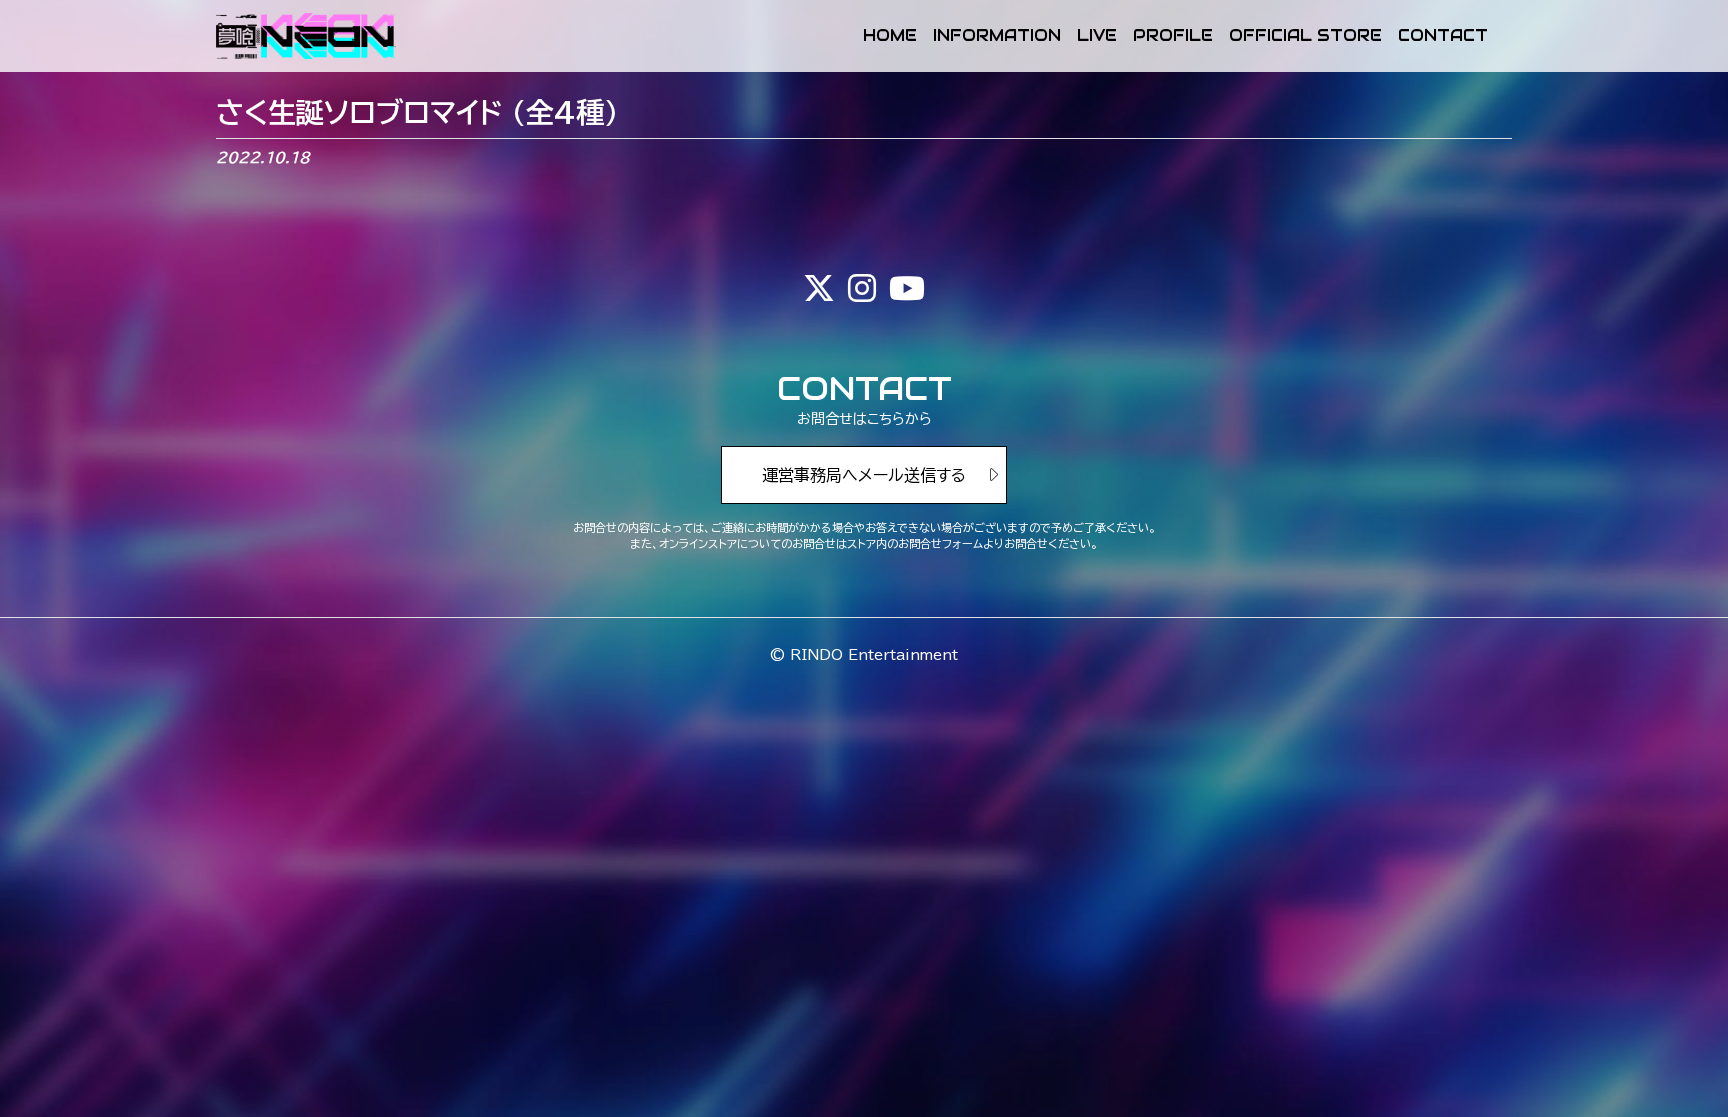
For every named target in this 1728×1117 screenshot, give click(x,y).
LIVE (1097, 35)
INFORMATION (997, 35)
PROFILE (1173, 35)
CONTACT (1443, 35)
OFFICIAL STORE (1305, 35)
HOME (890, 35)
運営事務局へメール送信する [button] (864, 475)
